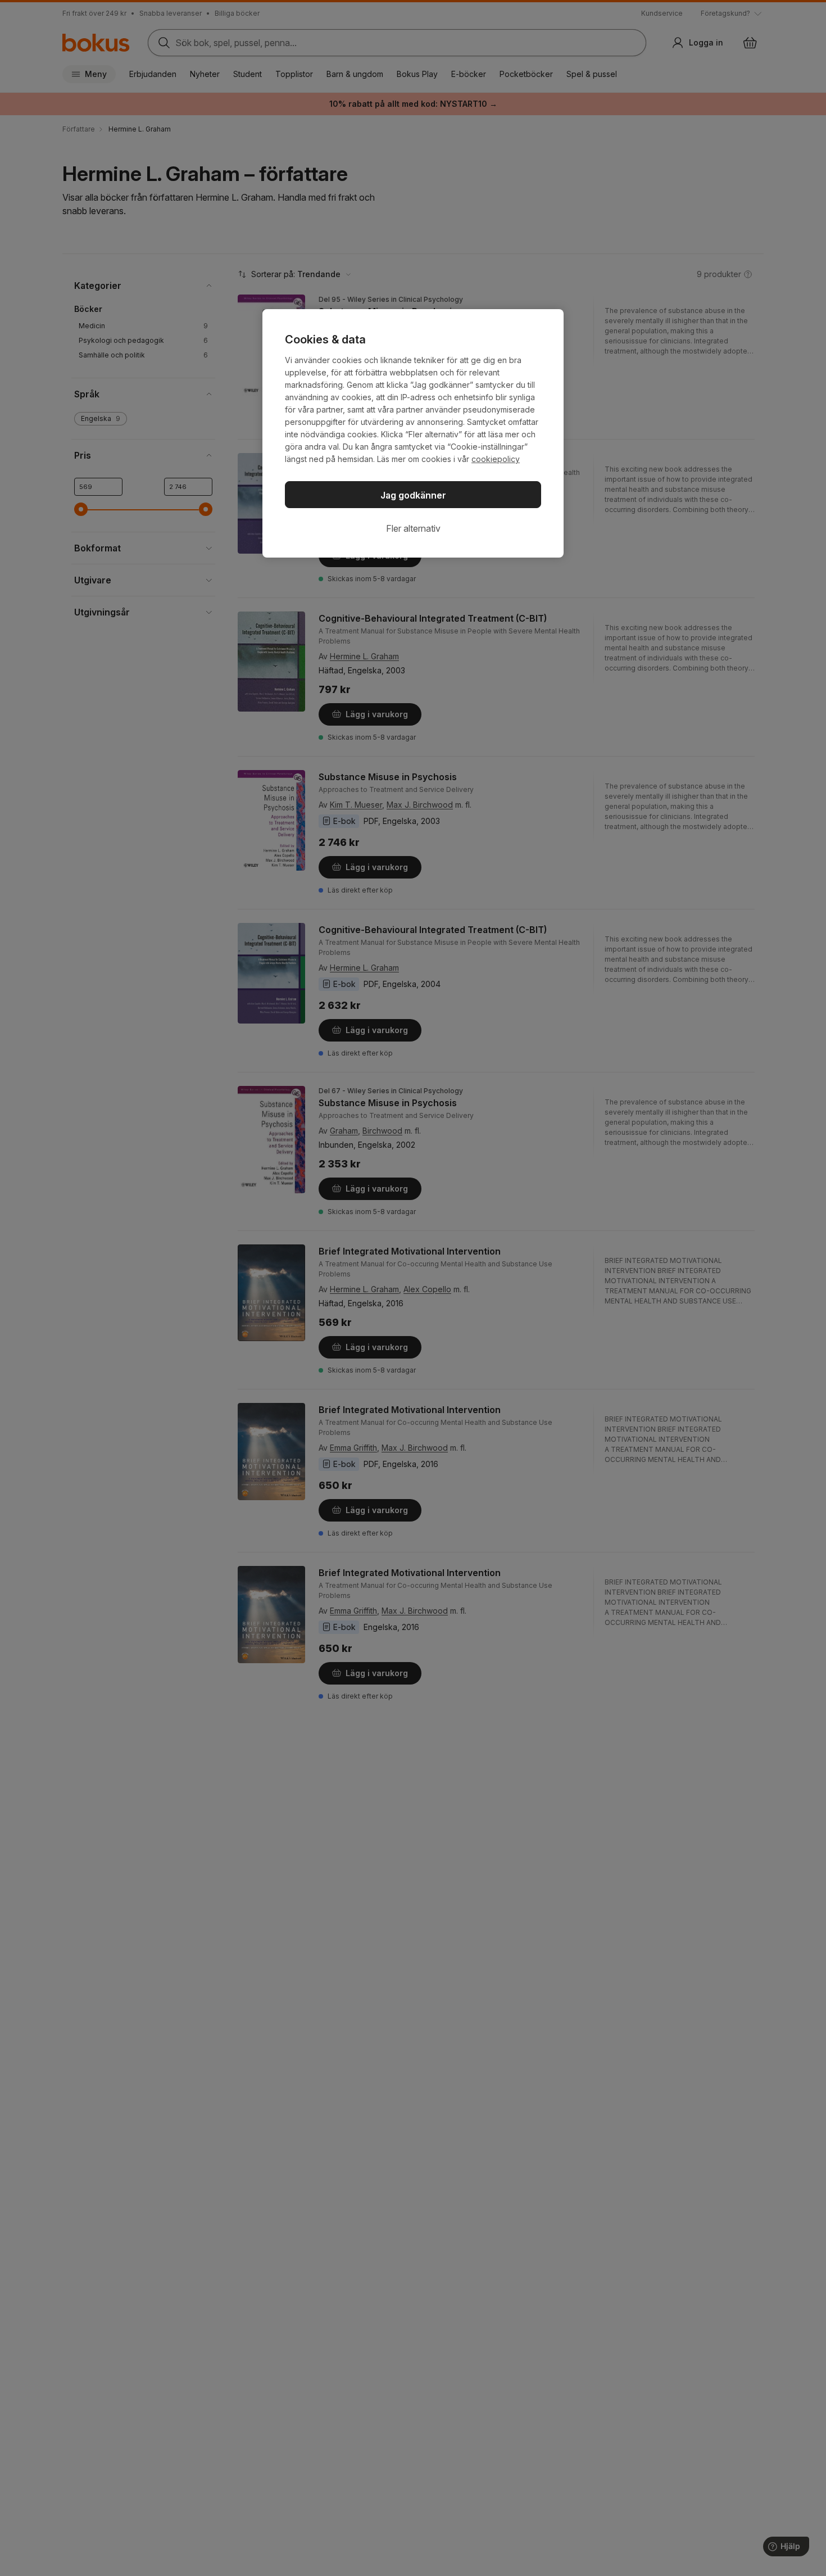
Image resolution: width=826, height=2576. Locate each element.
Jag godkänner (413, 495)
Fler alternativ (413, 528)
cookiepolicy (496, 459)
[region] (413, 433)
